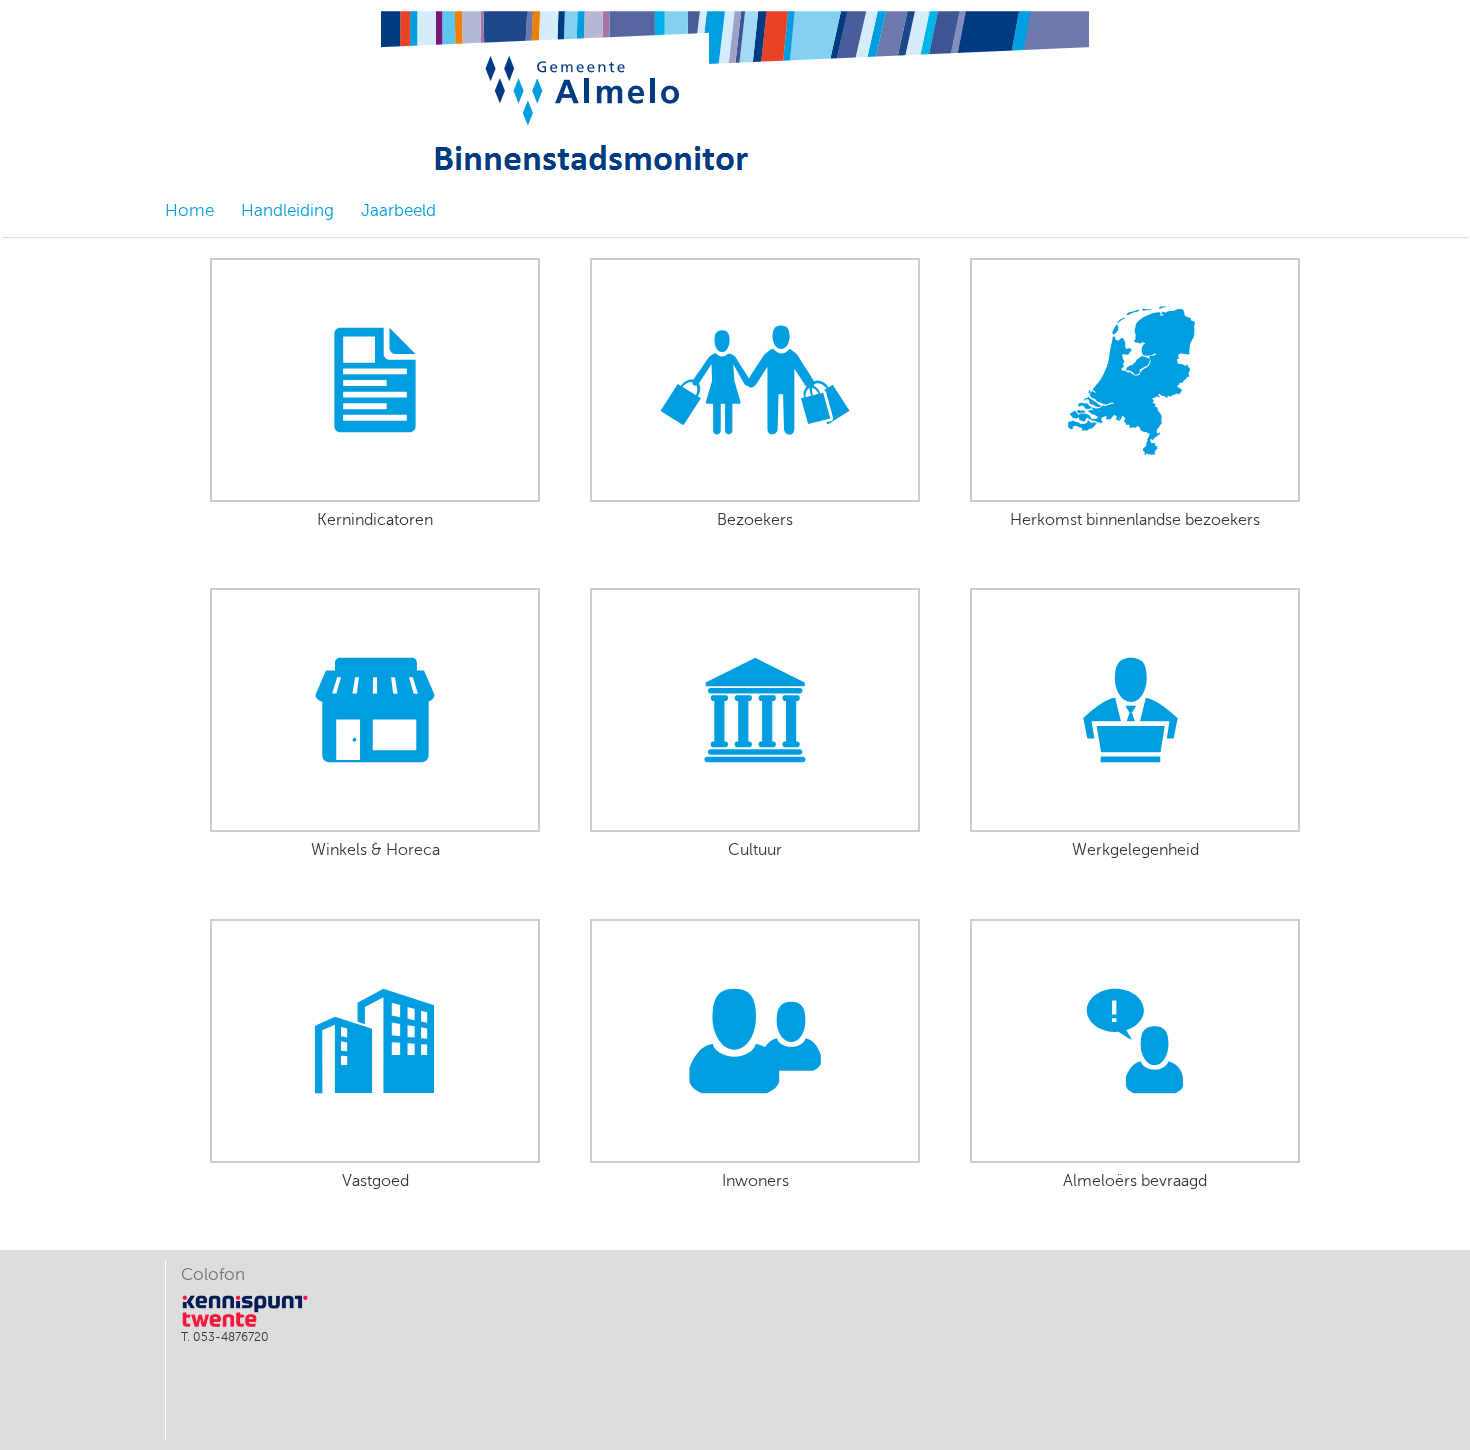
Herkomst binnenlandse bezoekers (1135, 520)
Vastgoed (375, 1181)
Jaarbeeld (398, 210)
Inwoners (755, 1181)
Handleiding (287, 210)
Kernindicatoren (375, 520)
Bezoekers (755, 520)
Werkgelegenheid (1135, 850)
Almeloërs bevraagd (1135, 1181)
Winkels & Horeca (375, 850)
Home (189, 210)
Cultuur (755, 850)
